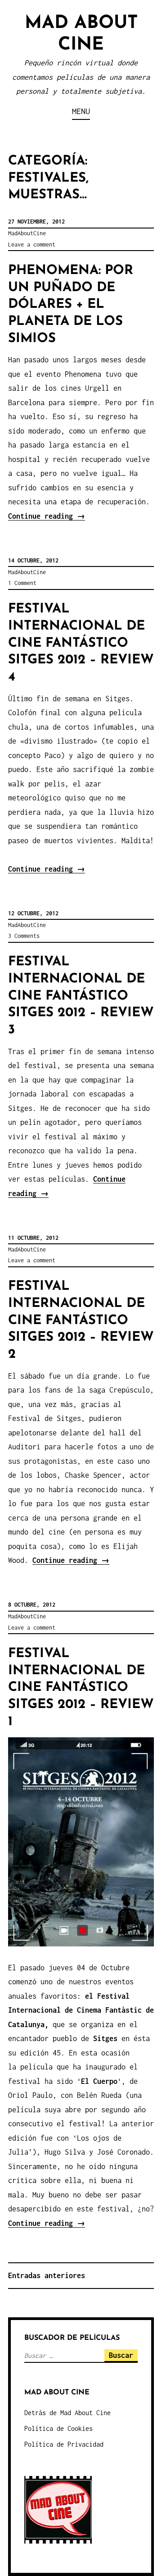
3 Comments (24, 936)
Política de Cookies (58, 2428)
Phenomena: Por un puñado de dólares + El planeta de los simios (71, 305)
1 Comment (22, 583)
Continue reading (47, 516)
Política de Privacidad (64, 2444)
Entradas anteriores (47, 2275)
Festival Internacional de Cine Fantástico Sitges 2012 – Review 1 (81, 1688)
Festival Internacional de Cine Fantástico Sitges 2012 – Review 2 (81, 1320)
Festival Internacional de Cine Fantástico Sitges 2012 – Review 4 (81, 643)
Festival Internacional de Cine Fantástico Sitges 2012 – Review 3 (81, 996)
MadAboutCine (27, 233)
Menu (81, 111)
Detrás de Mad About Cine (67, 2413)
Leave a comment (32, 244)
